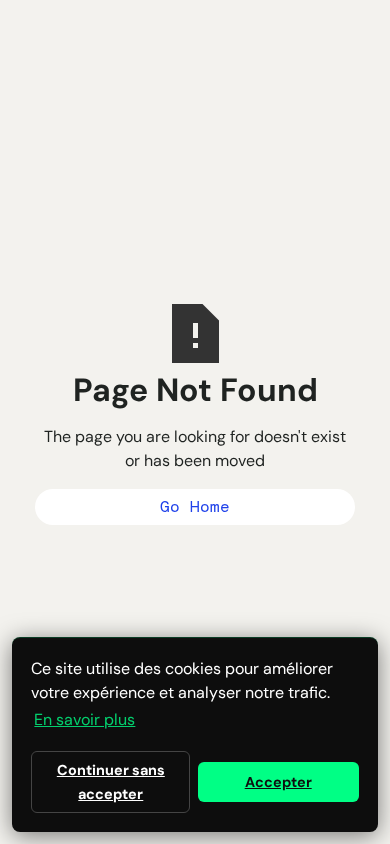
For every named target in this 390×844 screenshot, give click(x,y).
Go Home (195, 506)
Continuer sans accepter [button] (111, 782)
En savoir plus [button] (84, 719)
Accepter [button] (278, 782)
